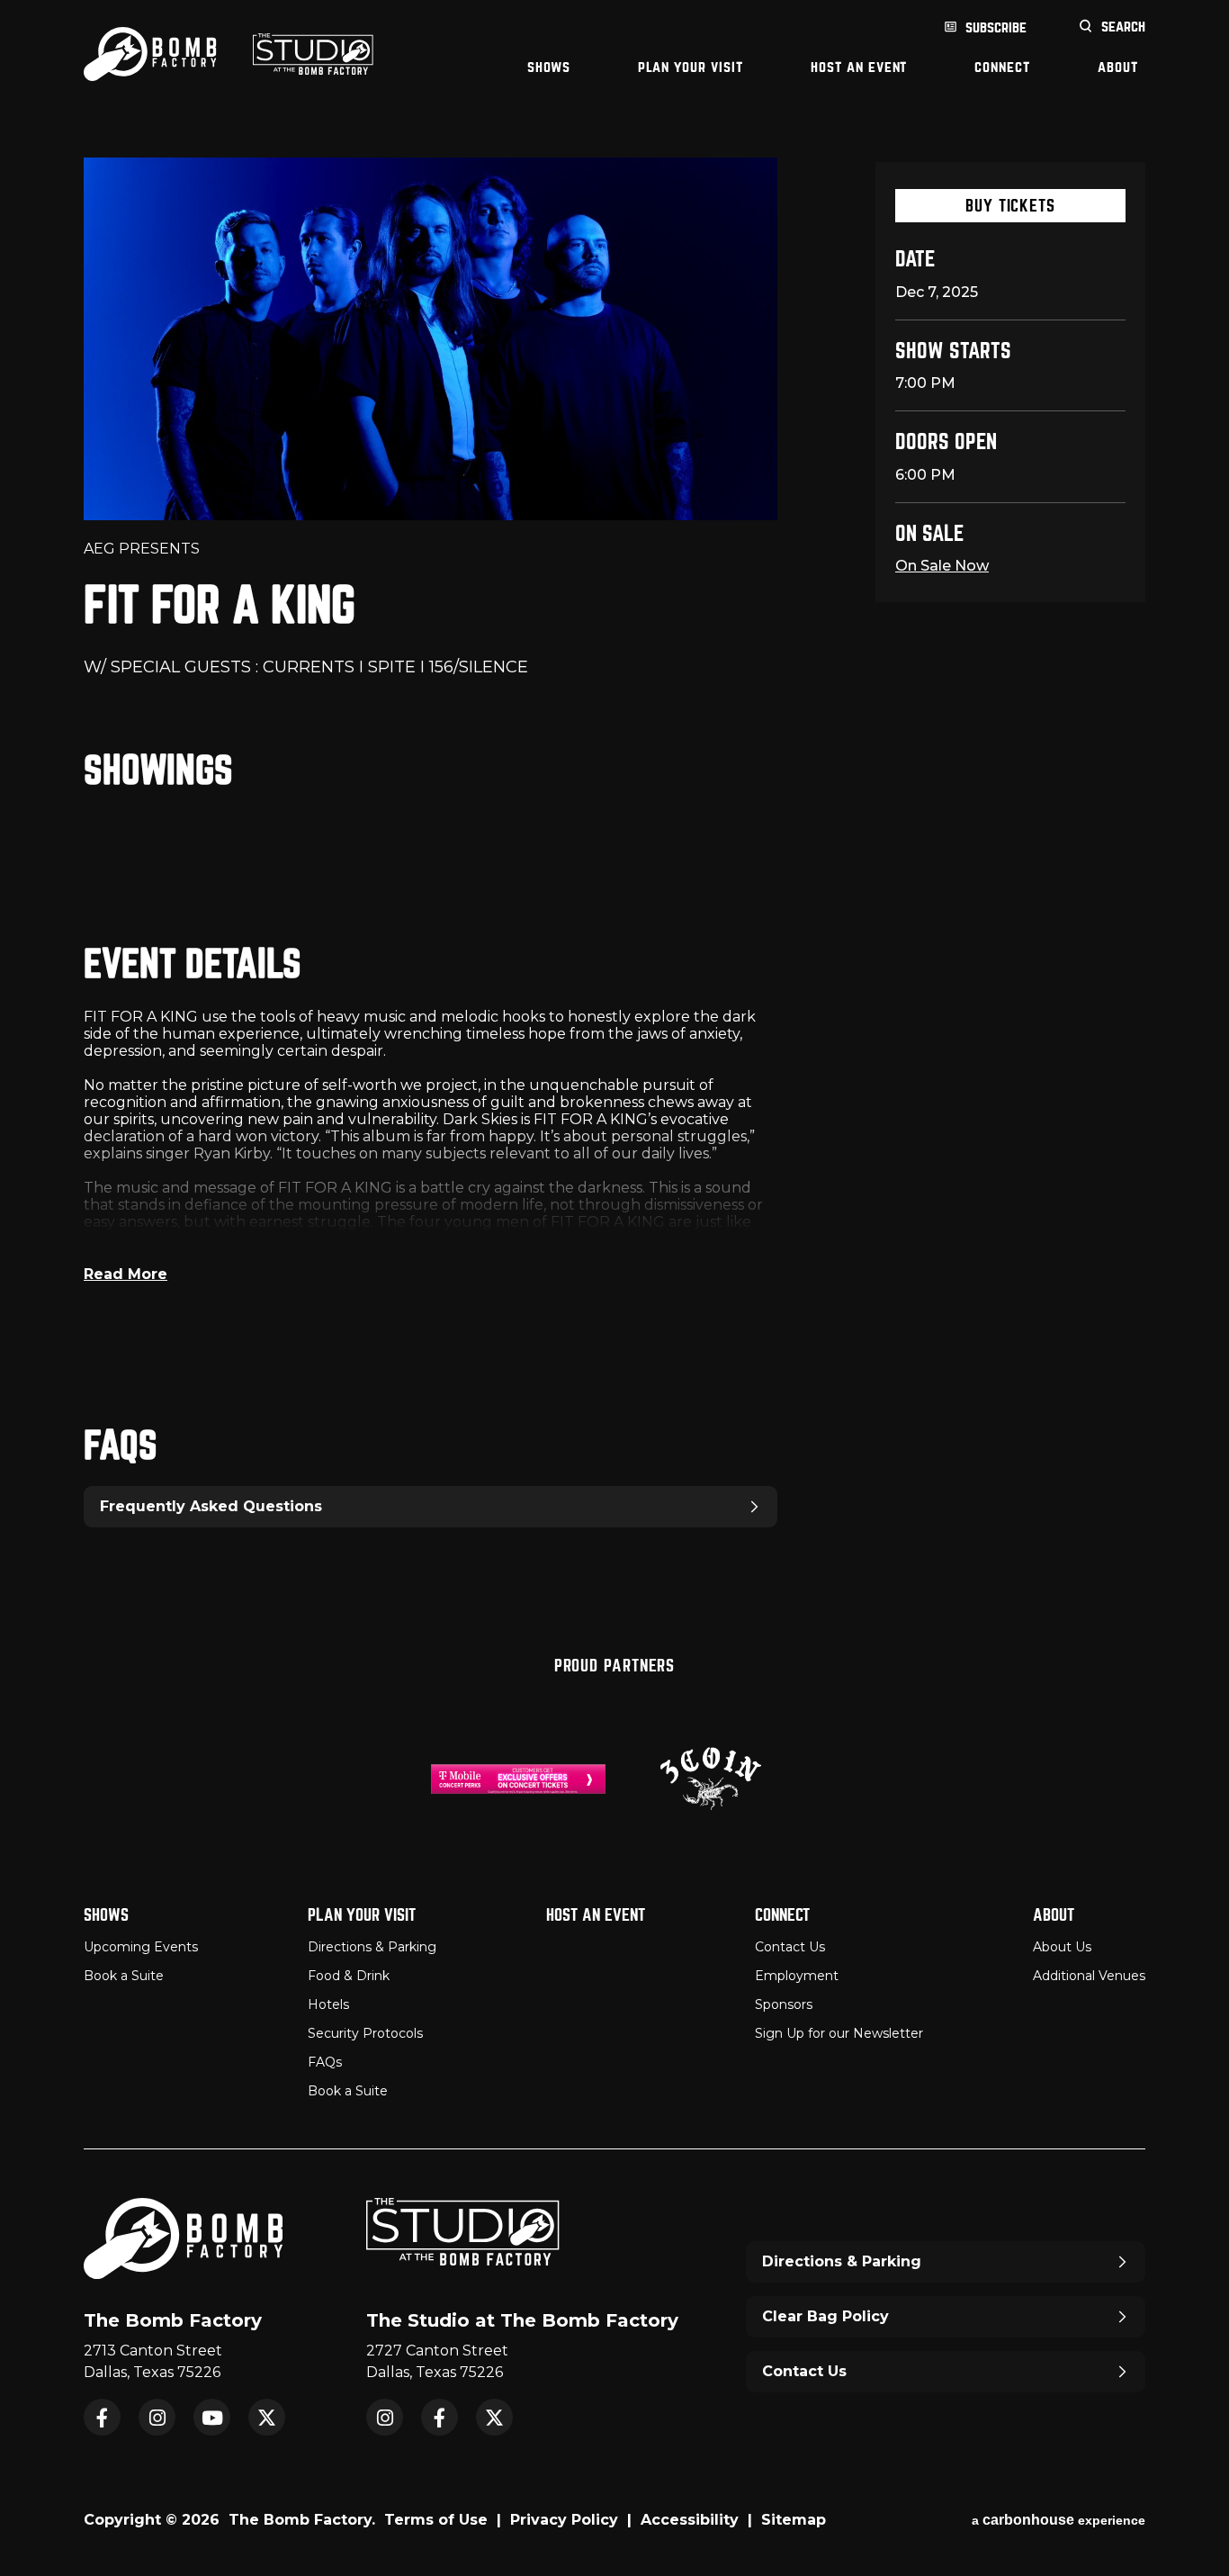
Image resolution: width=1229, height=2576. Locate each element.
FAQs (325, 2062)
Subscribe (996, 27)
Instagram (157, 2417)
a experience (1059, 2520)
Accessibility (690, 2520)
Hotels (328, 2004)
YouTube (212, 2417)
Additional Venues (1089, 1976)
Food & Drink (349, 1976)
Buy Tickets (1010, 206)
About (1118, 67)
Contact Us (790, 1947)
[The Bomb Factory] (150, 54)
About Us (1062, 1947)
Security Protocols (365, 2033)
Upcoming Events (141, 1947)
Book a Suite (124, 1976)
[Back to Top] (1198, 2517)
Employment (797, 1976)
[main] (614, 860)
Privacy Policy (564, 2520)
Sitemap (794, 2520)
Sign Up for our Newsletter (839, 2033)
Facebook (102, 2417)
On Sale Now (942, 566)
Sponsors (784, 2004)
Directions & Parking (372, 1947)
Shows (549, 67)
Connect (1002, 67)
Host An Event (859, 67)
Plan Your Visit (691, 67)
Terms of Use (436, 2520)
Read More (126, 1274)
